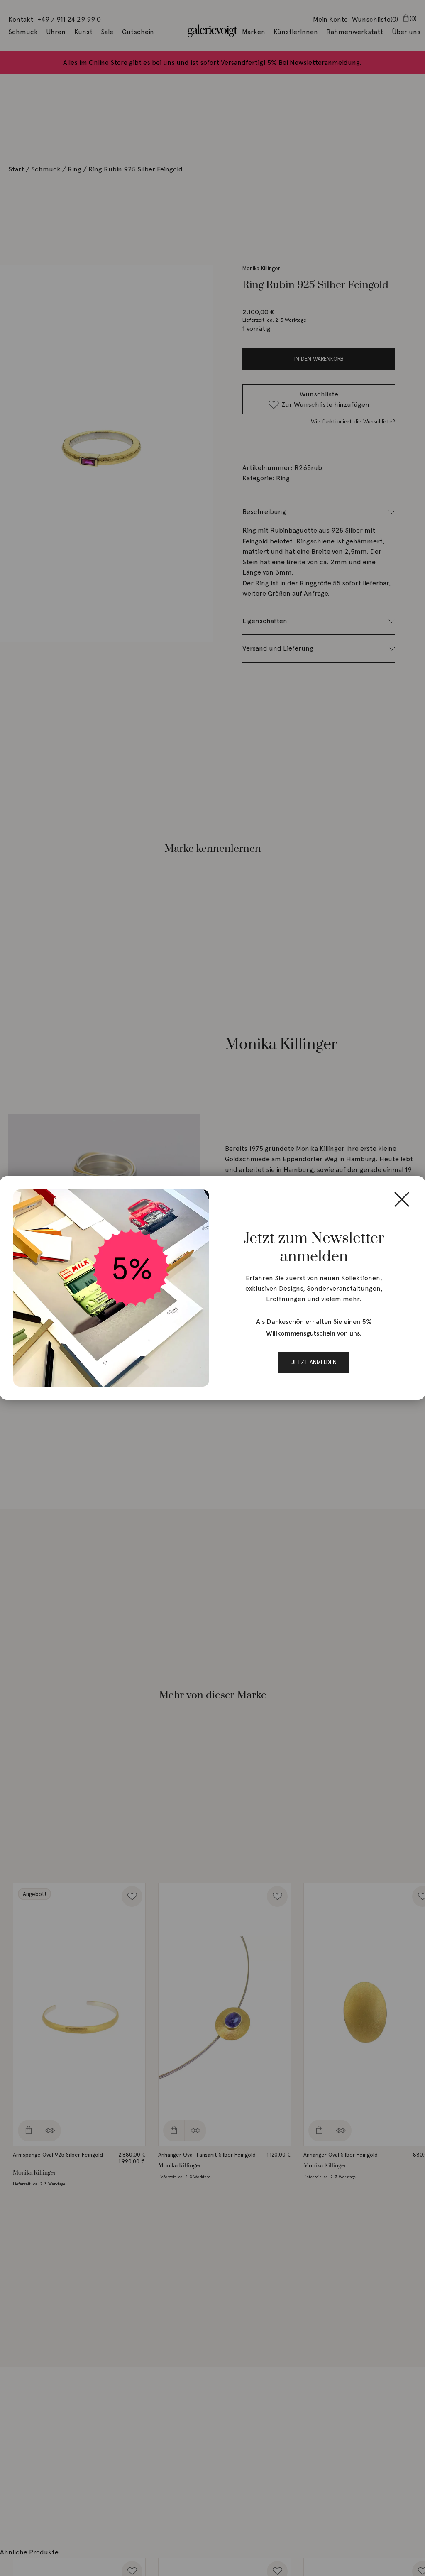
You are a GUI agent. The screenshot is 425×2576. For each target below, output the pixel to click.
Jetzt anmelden (314, 1362)
